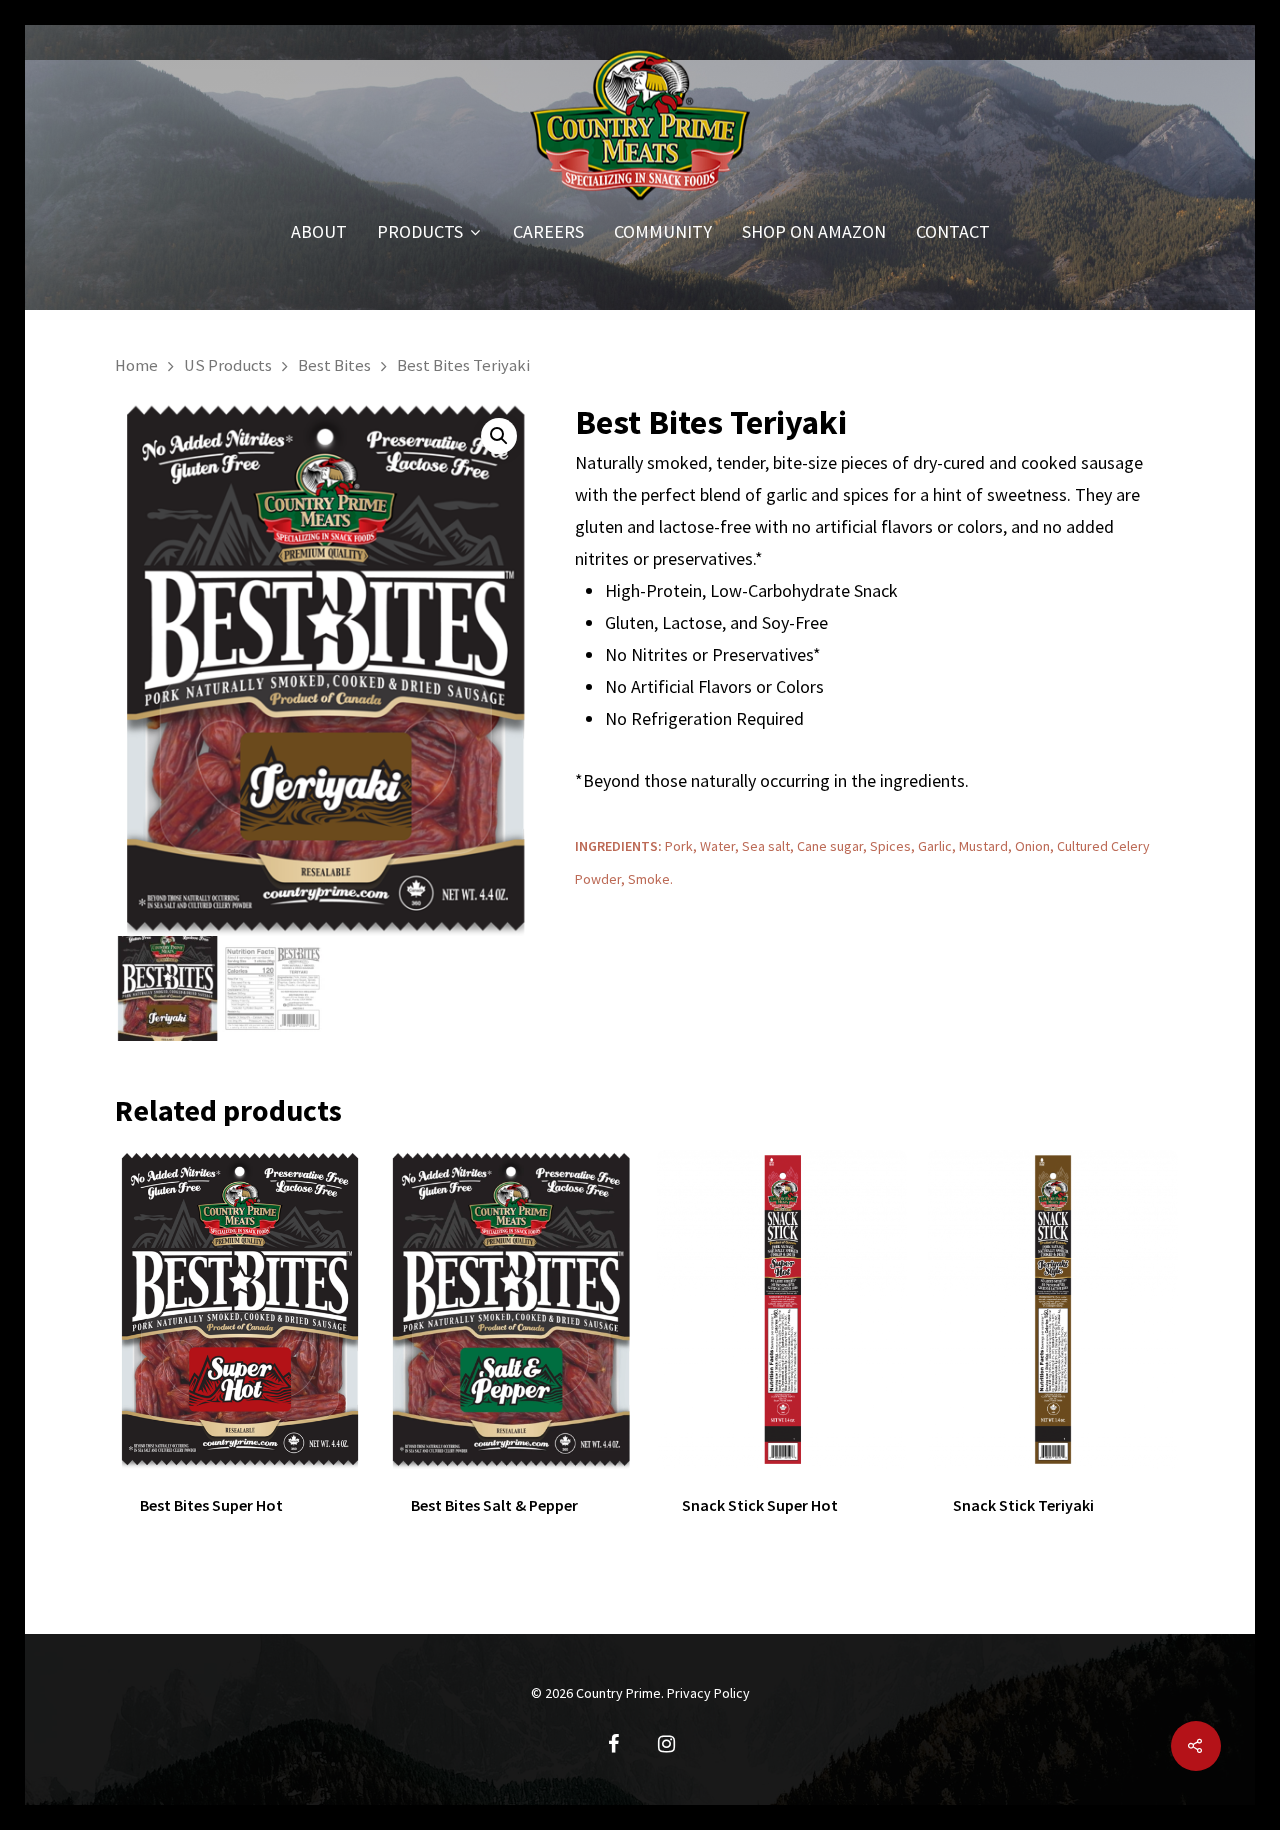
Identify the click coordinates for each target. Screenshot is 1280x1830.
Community (663, 233)
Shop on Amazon (814, 233)
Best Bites (334, 365)
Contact (953, 233)
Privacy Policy (708, 1693)
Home (136, 365)
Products (420, 233)
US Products (228, 365)
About (319, 233)
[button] (499, 436)
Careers (548, 233)
